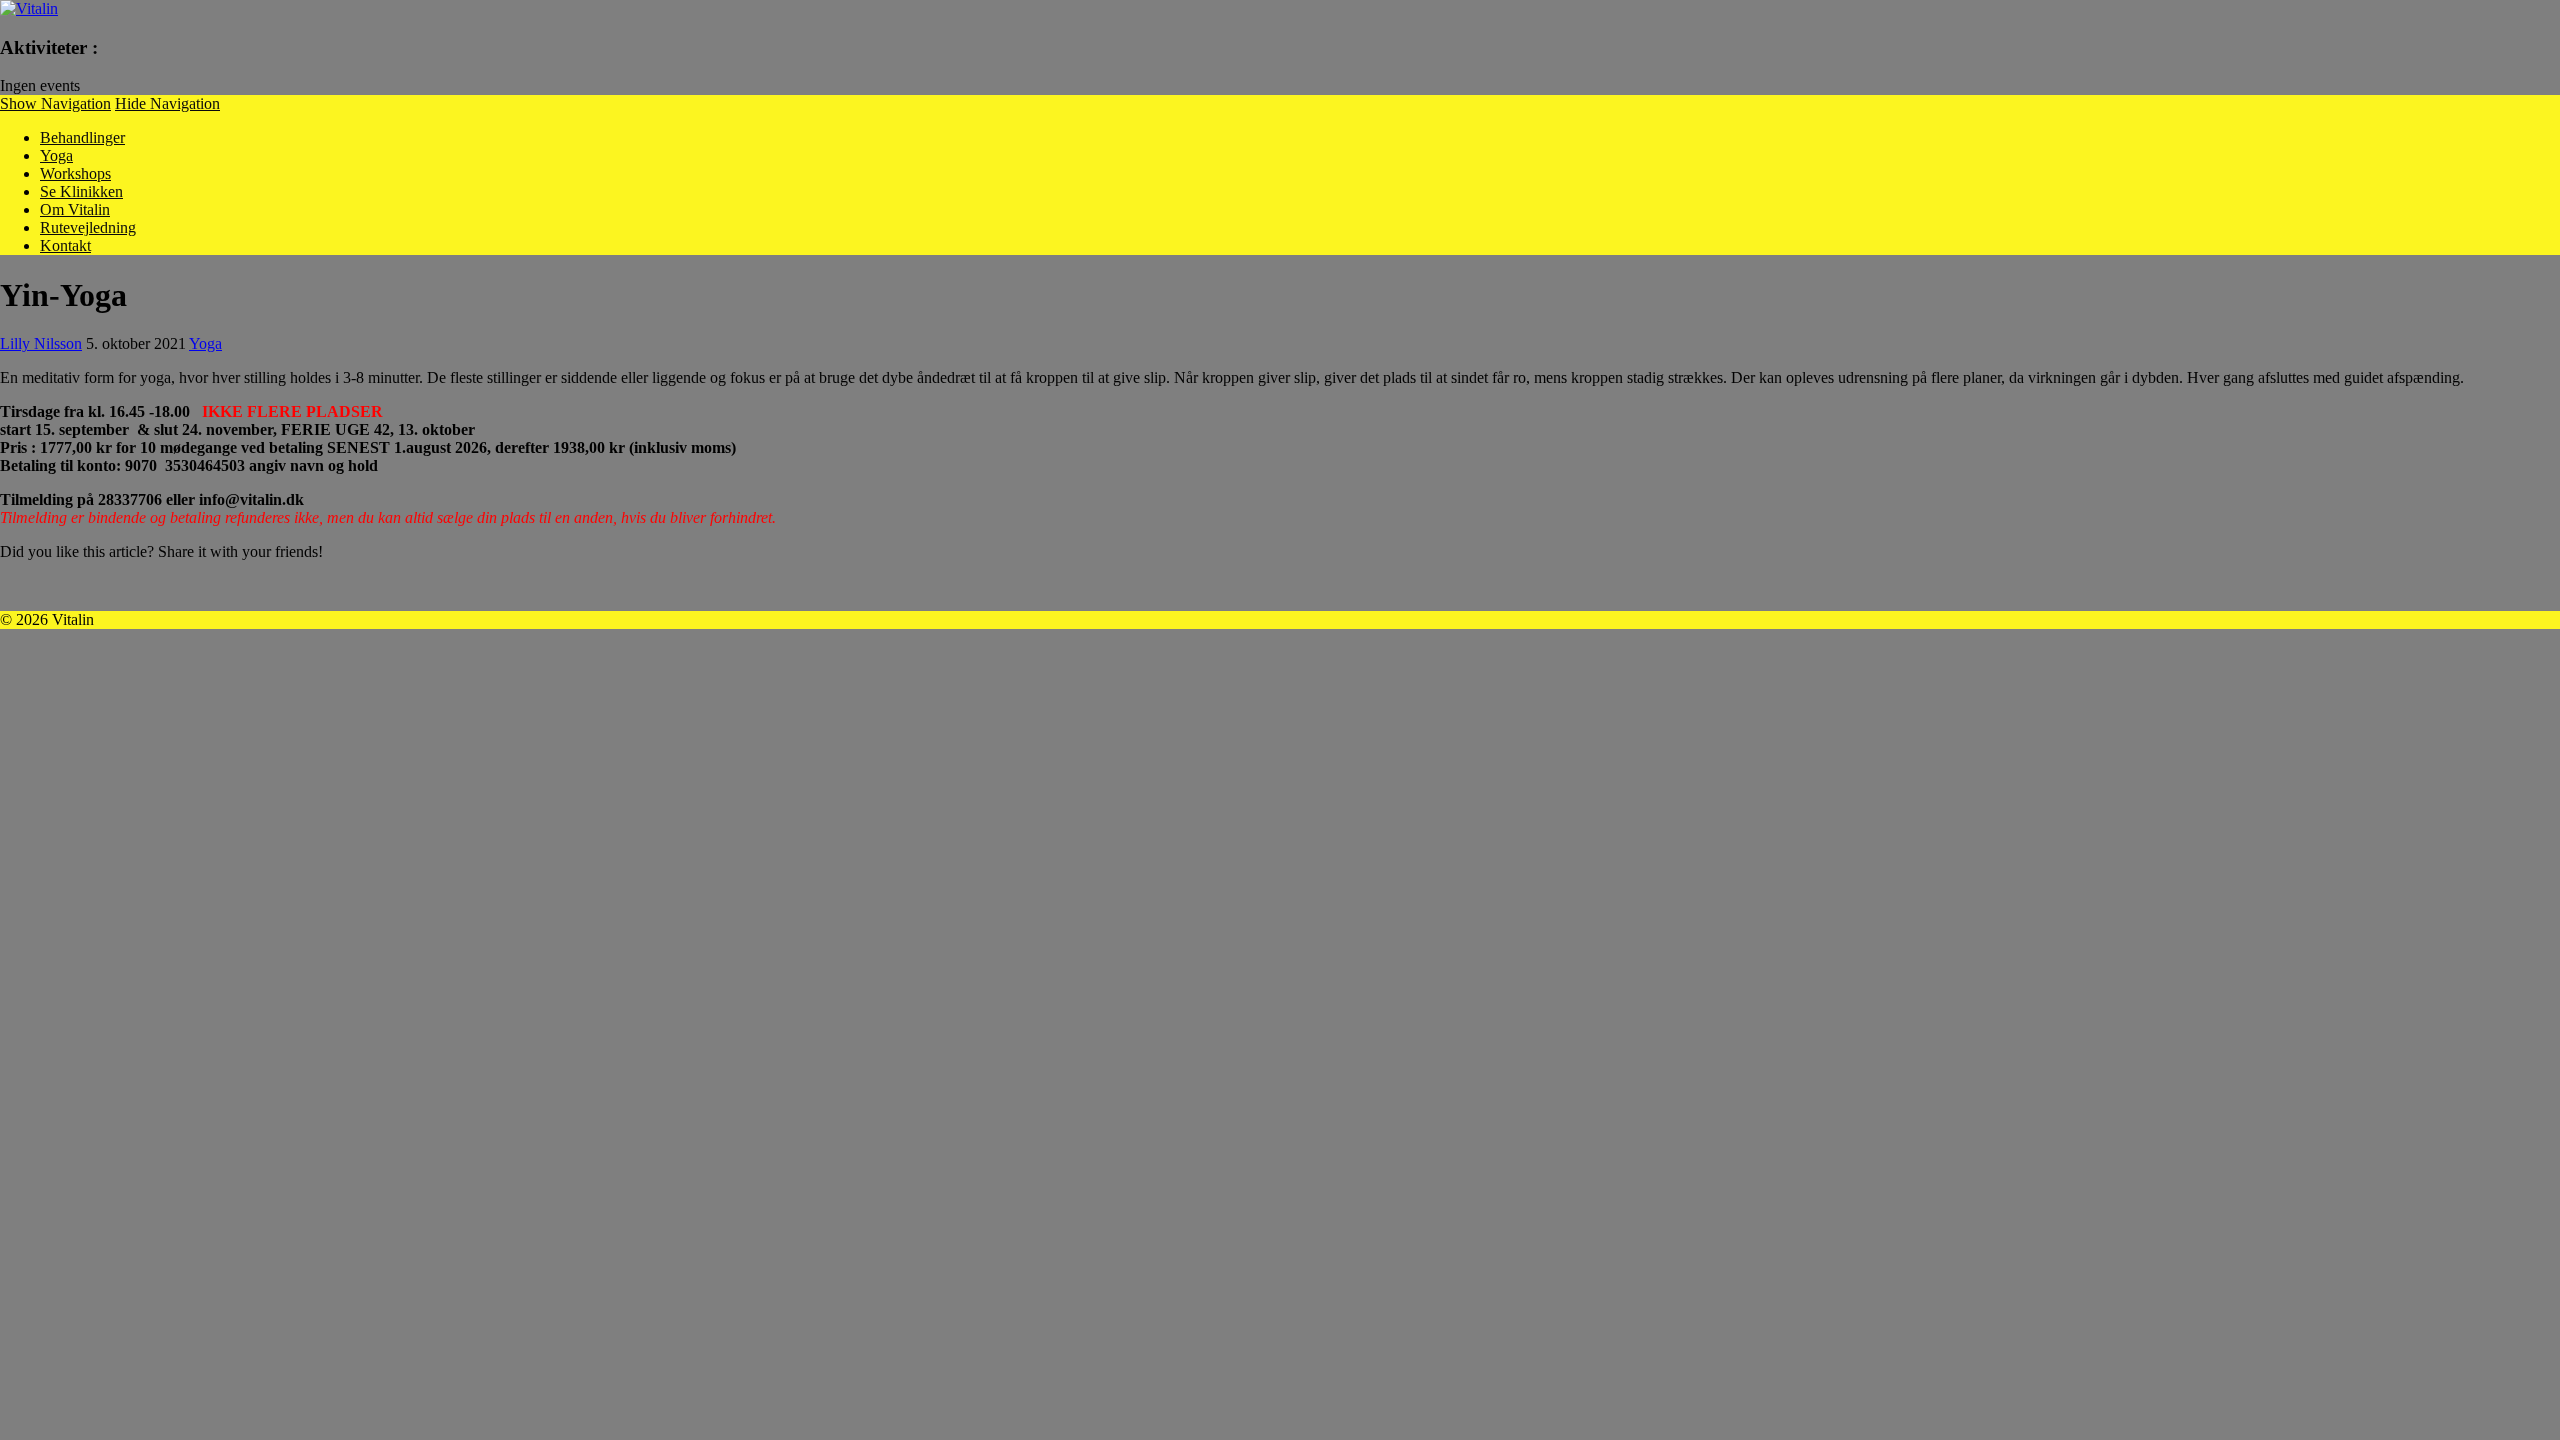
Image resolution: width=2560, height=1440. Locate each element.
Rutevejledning (88, 227)
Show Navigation (55, 103)
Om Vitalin (75, 209)
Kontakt (65, 245)
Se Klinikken (81, 191)
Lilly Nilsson (41, 343)
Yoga (56, 155)
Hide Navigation (167, 103)
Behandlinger (82, 137)
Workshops (75, 173)
